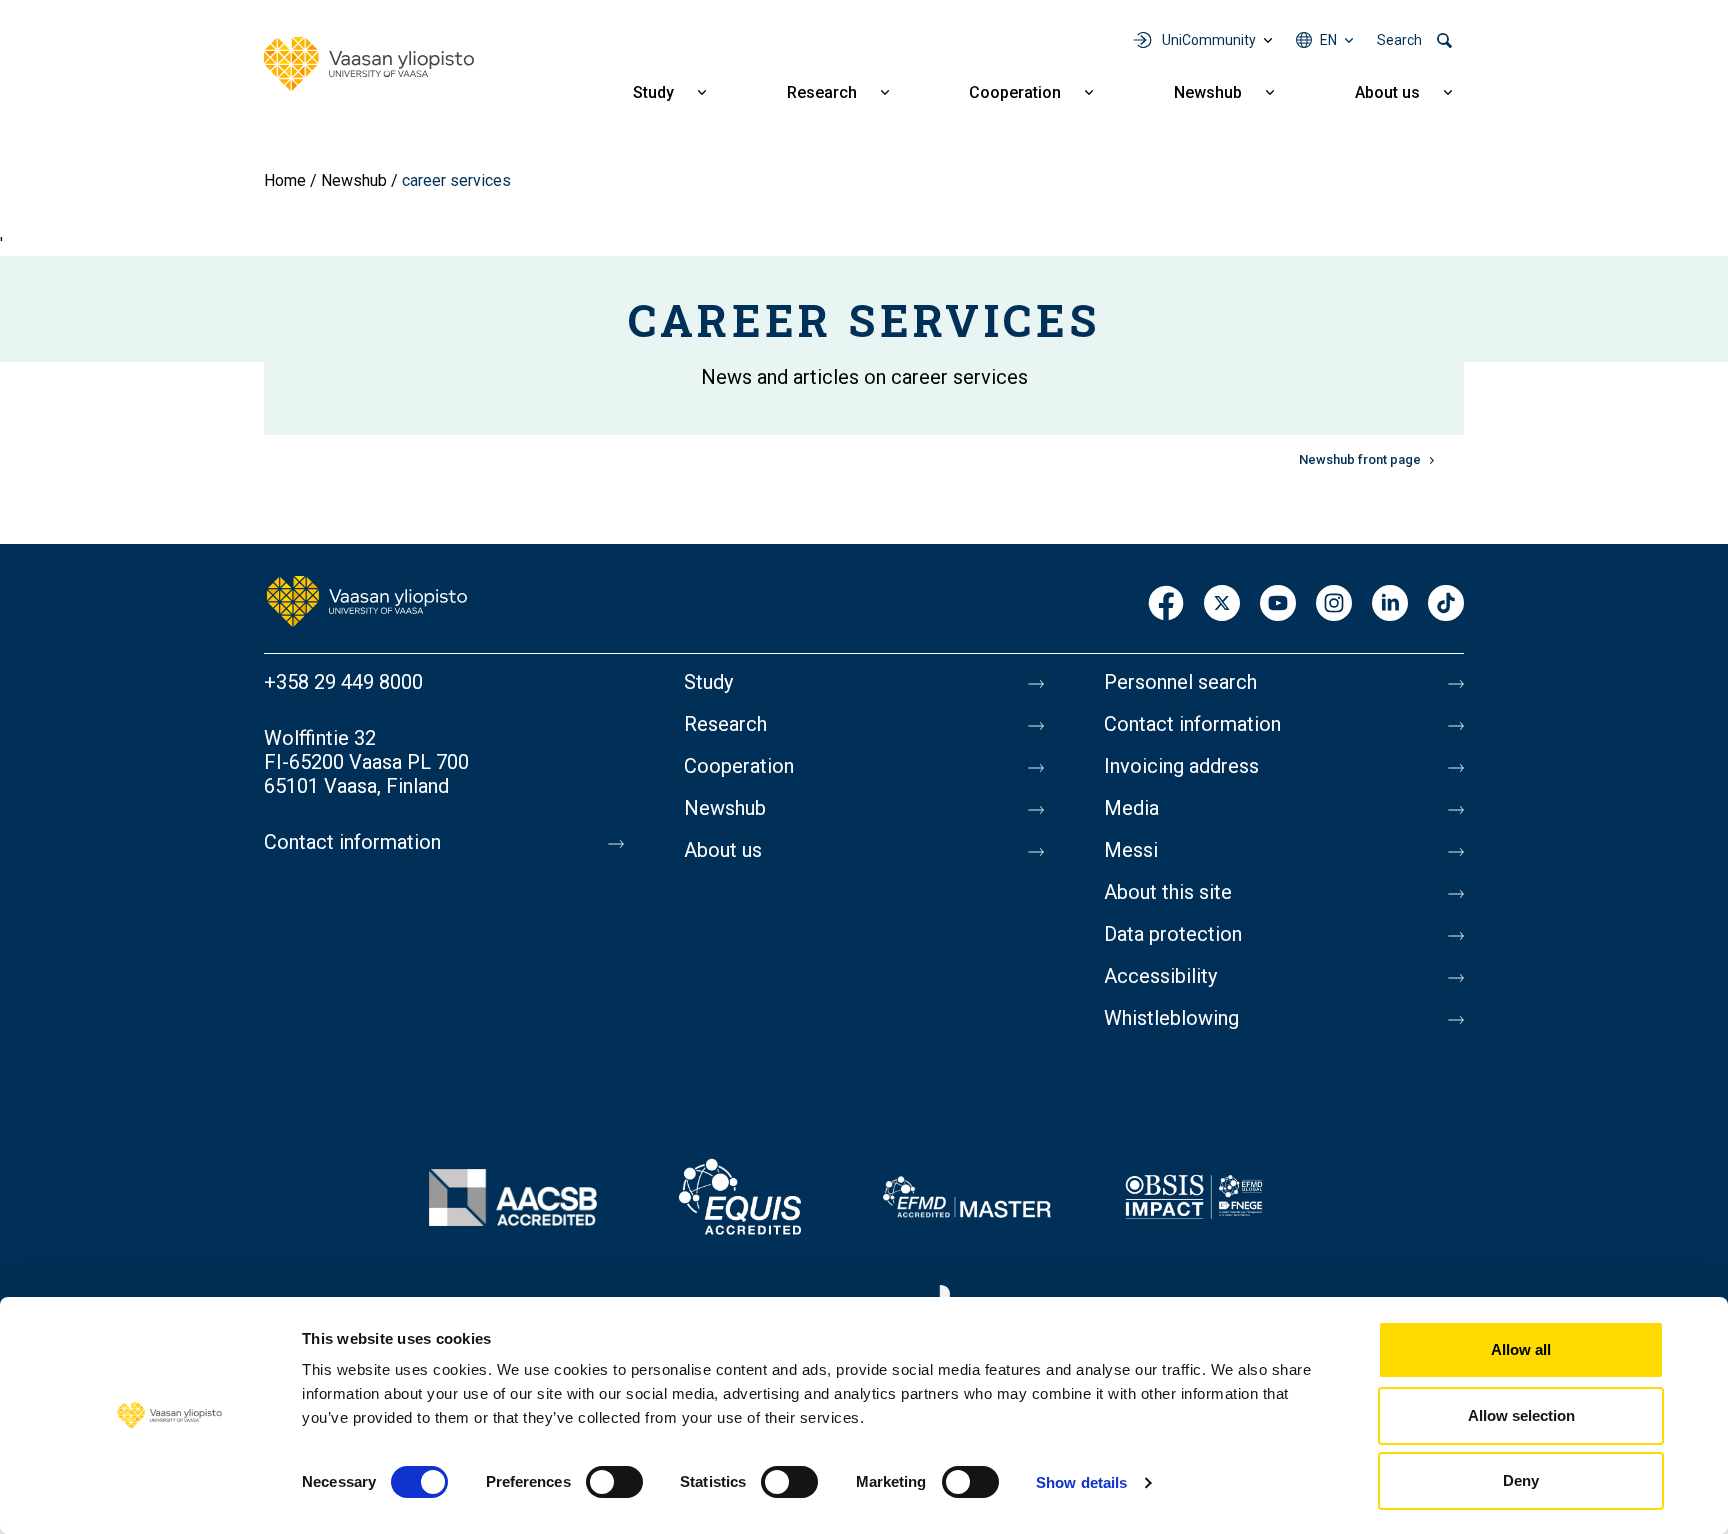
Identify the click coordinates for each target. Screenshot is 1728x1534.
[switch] (614, 1482)
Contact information (352, 842)
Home (285, 180)
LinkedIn (1390, 604)
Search (1399, 40)
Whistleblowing (1171, 1018)
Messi (1131, 850)
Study (653, 92)
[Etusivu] (367, 600)
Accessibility (1160, 976)
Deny (1521, 1480)
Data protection (1173, 934)
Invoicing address (1181, 766)
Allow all (1521, 1349)
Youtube (1278, 604)
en (1328, 40)
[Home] (369, 64)
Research (822, 92)
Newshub (1208, 92)
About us (1387, 92)
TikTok (1446, 604)
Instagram (1334, 604)
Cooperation (1015, 92)
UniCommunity (1209, 40)
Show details (1081, 1482)
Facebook (1166, 604)
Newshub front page (1360, 459)
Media (1131, 808)
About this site (1168, 892)
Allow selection (1521, 1415)
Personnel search (1180, 682)
